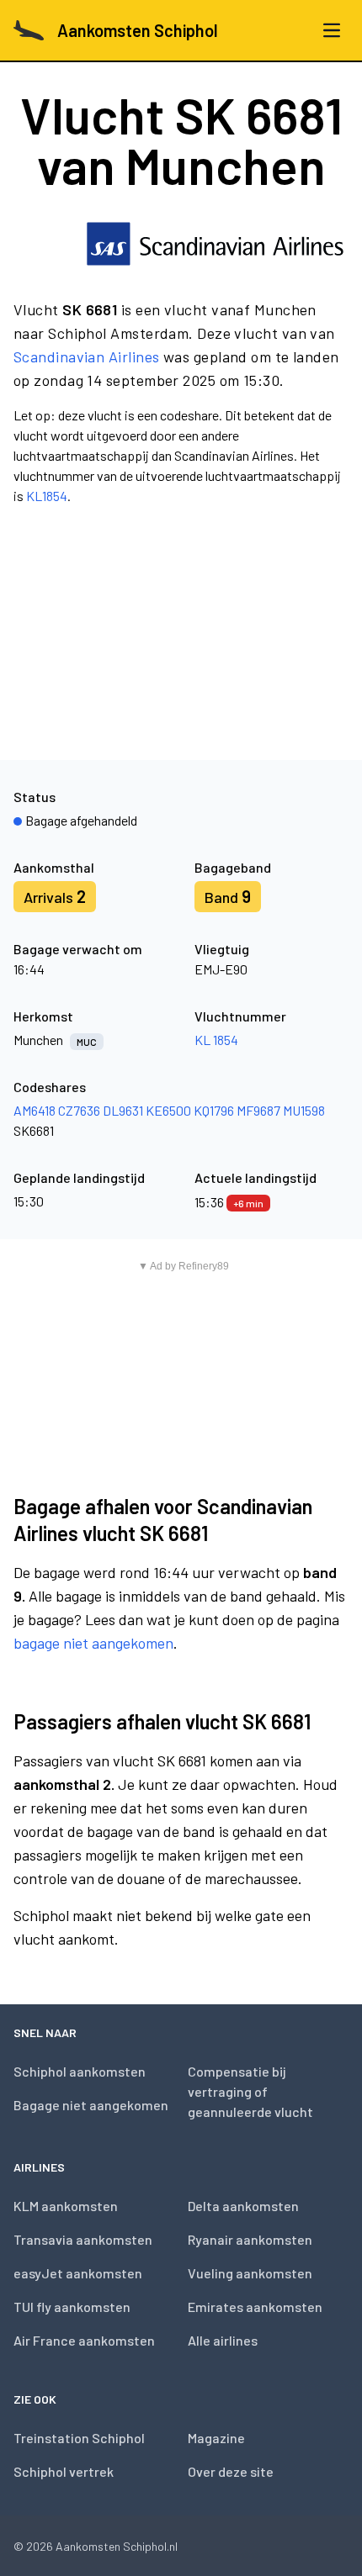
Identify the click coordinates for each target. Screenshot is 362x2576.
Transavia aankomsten (83, 2239)
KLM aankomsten (66, 2206)
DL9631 (123, 1110)
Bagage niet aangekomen (91, 2105)
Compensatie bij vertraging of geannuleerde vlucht (250, 2091)
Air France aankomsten (84, 2340)
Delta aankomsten (243, 2206)
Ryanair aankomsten (250, 2239)
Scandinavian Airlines (86, 356)
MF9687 (258, 1110)
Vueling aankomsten (250, 2273)
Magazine (216, 2438)
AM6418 (35, 1110)
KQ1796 (214, 1110)
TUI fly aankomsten (72, 2307)
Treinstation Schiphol (79, 2438)
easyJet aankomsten (78, 2273)
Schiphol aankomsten (80, 2071)
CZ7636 (79, 1110)
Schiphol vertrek (64, 2471)
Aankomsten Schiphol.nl (117, 2546)
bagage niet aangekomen (93, 1643)
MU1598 (304, 1110)
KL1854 (47, 496)
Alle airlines (223, 2340)
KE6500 (168, 1110)
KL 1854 (216, 1040)
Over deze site (231, 2471)
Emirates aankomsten (255, 2307)
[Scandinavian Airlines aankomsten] (215, 244)
